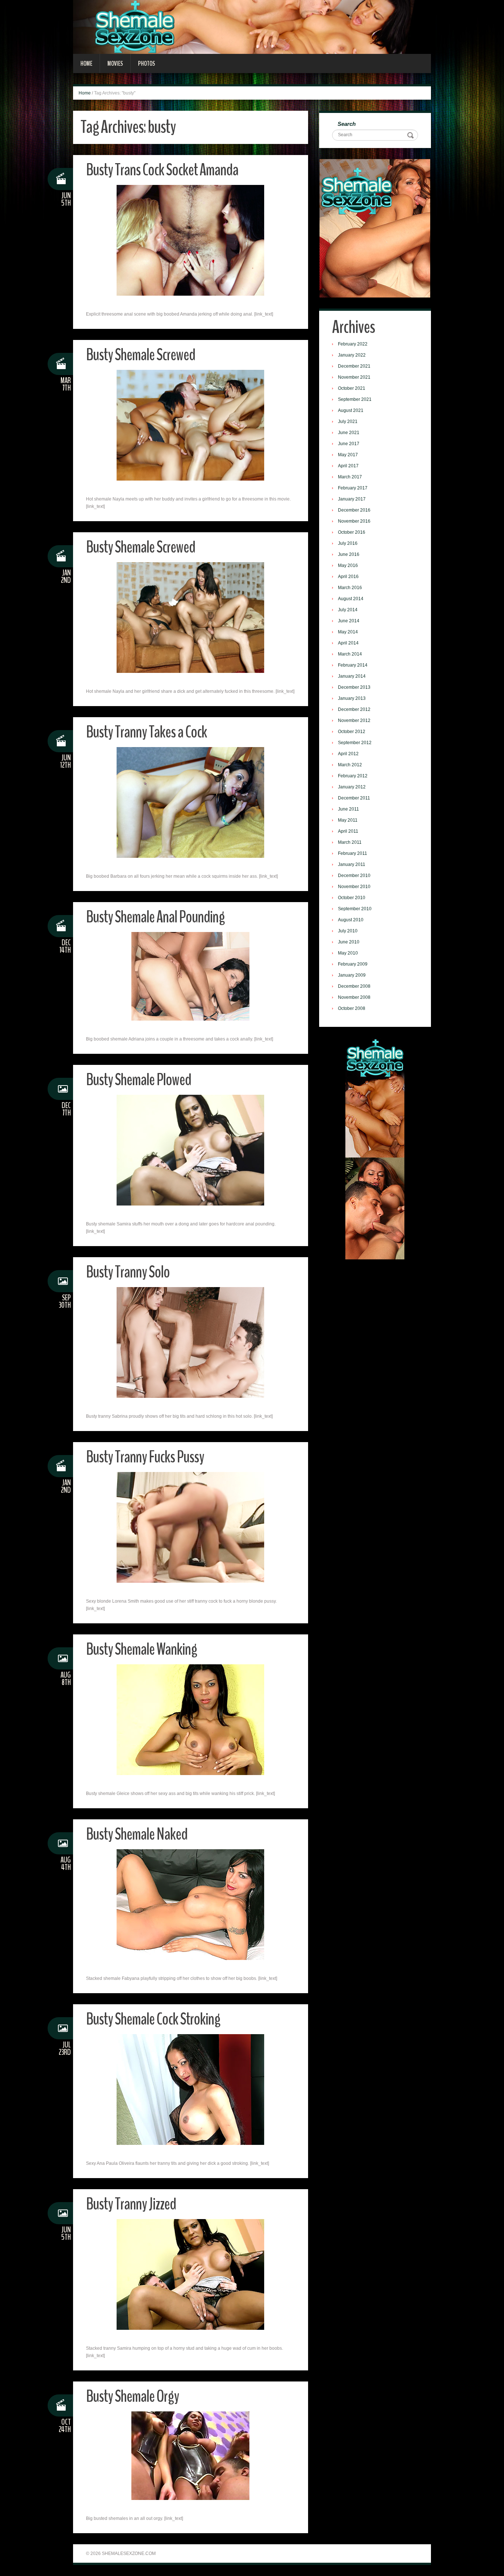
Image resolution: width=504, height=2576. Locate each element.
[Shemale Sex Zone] (252, 27)
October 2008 (352, 1008)
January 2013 (352, 698)
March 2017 (350, 477)
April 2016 (348, 577)
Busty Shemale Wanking (141, 1649)
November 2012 (354, 720)
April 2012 (348, 754)
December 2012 (354, 709)
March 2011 (350, 842)
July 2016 (348, 543)
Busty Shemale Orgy (132, 2396)
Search (347, 124)
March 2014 (350, 654)
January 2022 (352, 355)
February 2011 (353, 853)
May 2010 (348, 953)
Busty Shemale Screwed (141, 355)
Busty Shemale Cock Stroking (153, 2019)
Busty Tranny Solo (128, 1272)
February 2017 (353, 488)
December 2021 (354, 366)
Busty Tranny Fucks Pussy (145, 1457)
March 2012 (350, 765)
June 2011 (348, 809)
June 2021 (349, 433)
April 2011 (348, 831)
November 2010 (354, 887)
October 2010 (352, 898)
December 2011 (354, 798)
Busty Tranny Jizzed (131, 2204)
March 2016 (350, 588)
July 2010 (348, 931)
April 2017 (348, 466)
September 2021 (355, 399)
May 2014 (348, 632)
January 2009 (352, 975)
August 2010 (351, 920)
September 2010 (355, 909)
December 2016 (354, 510)
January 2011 (352, 864)
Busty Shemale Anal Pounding (155, 917)
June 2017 (349, 444)
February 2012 (353, 776)
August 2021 (351, 410)
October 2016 (352, 532)
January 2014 (352, 676)
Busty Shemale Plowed (139, 1080)
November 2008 (354, 997)
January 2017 (352, 499)
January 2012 (352, 787)
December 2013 (354, 687)
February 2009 (353, 964)
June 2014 (349, 621)
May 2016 (348, 565)
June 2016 (349, 554)
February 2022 (353, 344)
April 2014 (348, 643)
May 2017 (348, 455)
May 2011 (348, 820)
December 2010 (354, 876)
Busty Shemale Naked (137, 1834)
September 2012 (355, 743)
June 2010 (349, 942)
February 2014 (353, 665)
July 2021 (348, 422)
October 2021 (352, 388)
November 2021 (354, 377)
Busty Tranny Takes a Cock (146, 732)
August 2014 (351, 599)
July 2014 (348, 610)
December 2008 (354, 986)
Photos (146, 63)
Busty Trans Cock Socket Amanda (162, 170)
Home (86, 63)
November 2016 (354, 521)
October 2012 (352, 732)
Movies (115, 63)
